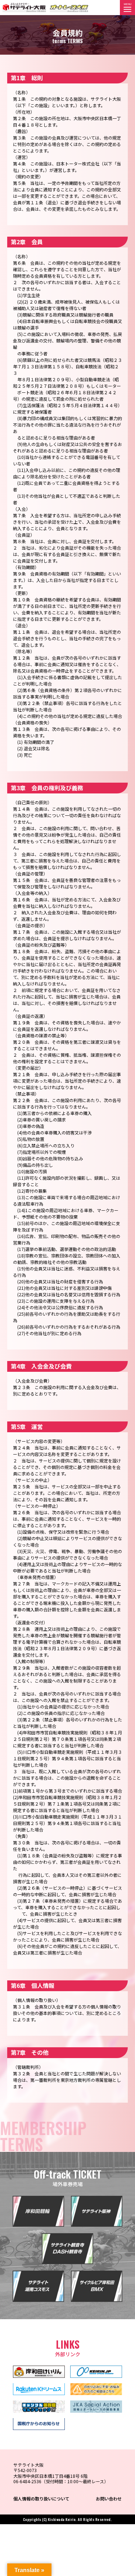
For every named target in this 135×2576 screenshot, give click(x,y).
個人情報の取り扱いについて (41, 2498)
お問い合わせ (109, 2498)
